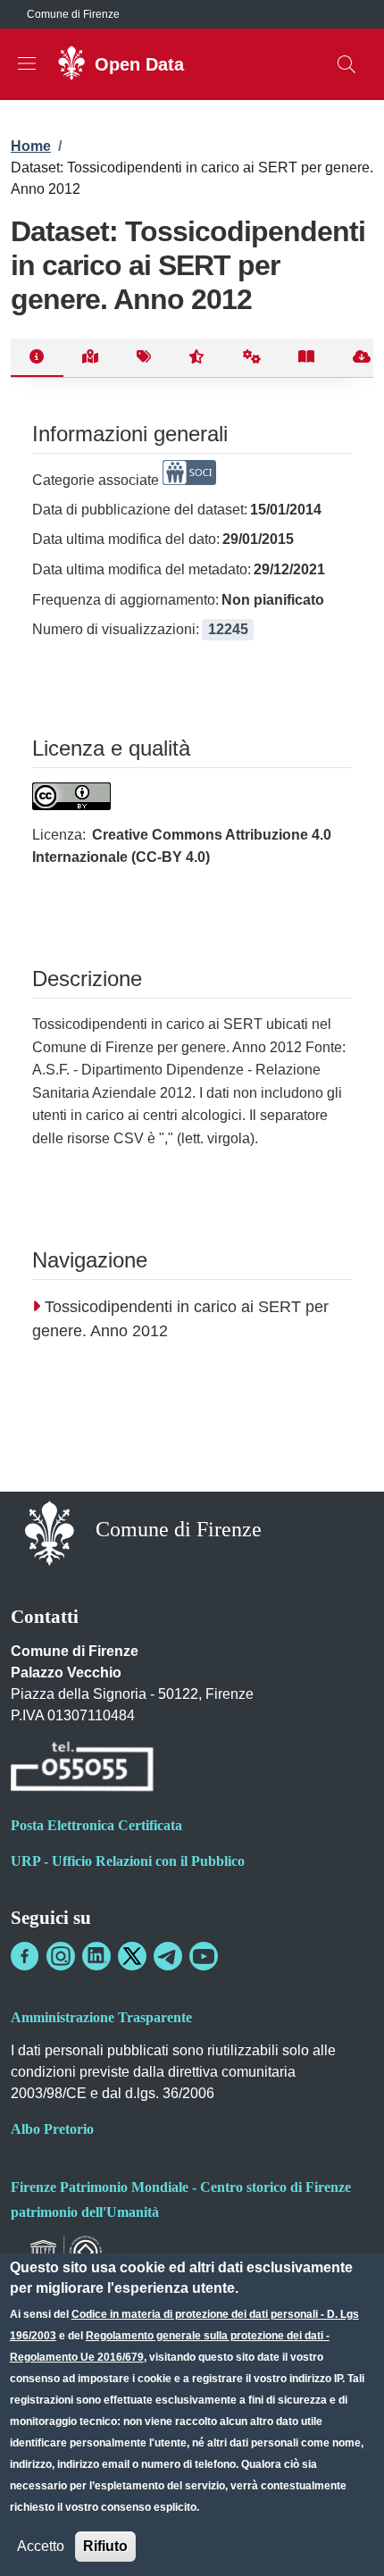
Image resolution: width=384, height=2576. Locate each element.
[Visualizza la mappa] (91, 358)
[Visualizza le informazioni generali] (37, 358)
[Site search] (346, 64)
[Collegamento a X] (132, 1956)
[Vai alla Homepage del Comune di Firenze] (50, 1531)
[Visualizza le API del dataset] (252, 358)
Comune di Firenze (73, 14)
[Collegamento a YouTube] (204, 1956)
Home (31, 146)
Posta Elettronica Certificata (96, 1825)
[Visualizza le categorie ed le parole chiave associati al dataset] (143, 358)
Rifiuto (105, 2546)
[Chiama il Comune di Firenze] (82, 1769)
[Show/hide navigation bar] (27, 63)
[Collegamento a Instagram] (61, 1956)
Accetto (41, 2546)
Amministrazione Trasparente (101, 2017)
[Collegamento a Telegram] (168, 1956)
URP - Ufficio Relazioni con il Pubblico (128, 1861)
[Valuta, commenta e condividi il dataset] (197, 358)
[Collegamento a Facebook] (25, 1956)
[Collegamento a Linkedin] (96, 1956)
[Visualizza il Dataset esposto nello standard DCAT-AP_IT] (307, 358)
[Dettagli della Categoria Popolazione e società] (189, 480)
